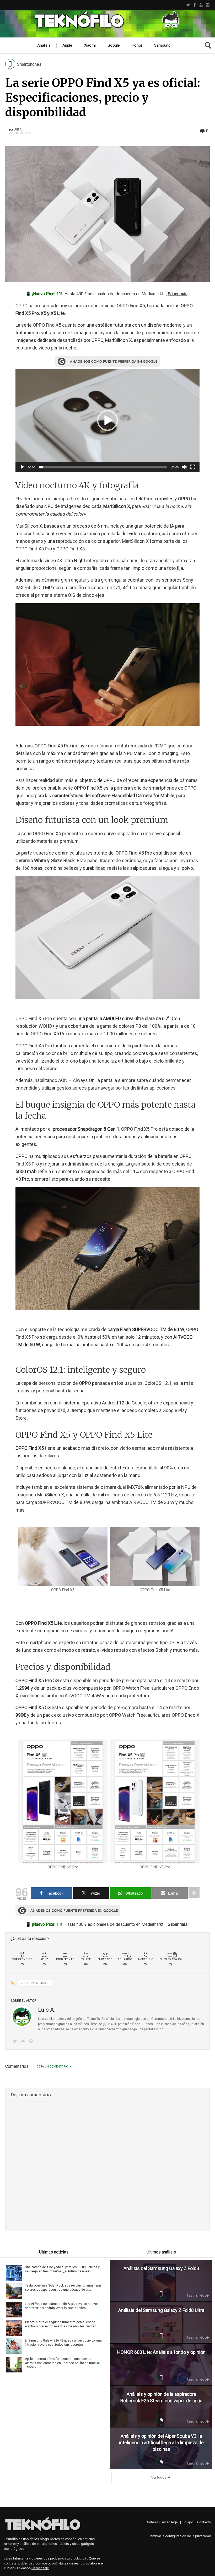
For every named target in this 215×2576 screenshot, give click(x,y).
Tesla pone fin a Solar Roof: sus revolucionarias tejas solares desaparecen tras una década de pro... (63, 2288)
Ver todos (159, 2477)
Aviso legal (170, 2522)
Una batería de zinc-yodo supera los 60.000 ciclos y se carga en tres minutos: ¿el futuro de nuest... (62, 2269)
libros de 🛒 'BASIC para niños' (112, 2024)
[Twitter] (188, 5)
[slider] (103, 467)
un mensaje (40, 2568)
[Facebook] (195, 5)
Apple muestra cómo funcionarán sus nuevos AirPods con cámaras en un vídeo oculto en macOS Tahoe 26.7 (62, 2363)
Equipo (188, 2522)
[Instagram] (208, 5)
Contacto (204, 2522)
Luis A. (18, 130)
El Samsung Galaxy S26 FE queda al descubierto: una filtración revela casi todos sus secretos (63, 2343)
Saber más (178, 294)
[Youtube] (201, 5)
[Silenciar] (184, 467)
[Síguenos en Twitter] (16, 2042)
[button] (107, 420)
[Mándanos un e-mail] (24, 2042)
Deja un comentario (52, 2067)
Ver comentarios (35, 1983)
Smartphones (29, 64)
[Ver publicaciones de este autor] (22, 2017)
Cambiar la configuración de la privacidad (180, 2536)
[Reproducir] (22, 467)
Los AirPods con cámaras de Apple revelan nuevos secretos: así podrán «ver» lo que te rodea (62, 2306)
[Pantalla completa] (193, 467)
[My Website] (32, 2042)
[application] (107, 421)
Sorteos (152, 2522)
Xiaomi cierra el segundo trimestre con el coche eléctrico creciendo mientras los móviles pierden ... (62, 2324)
